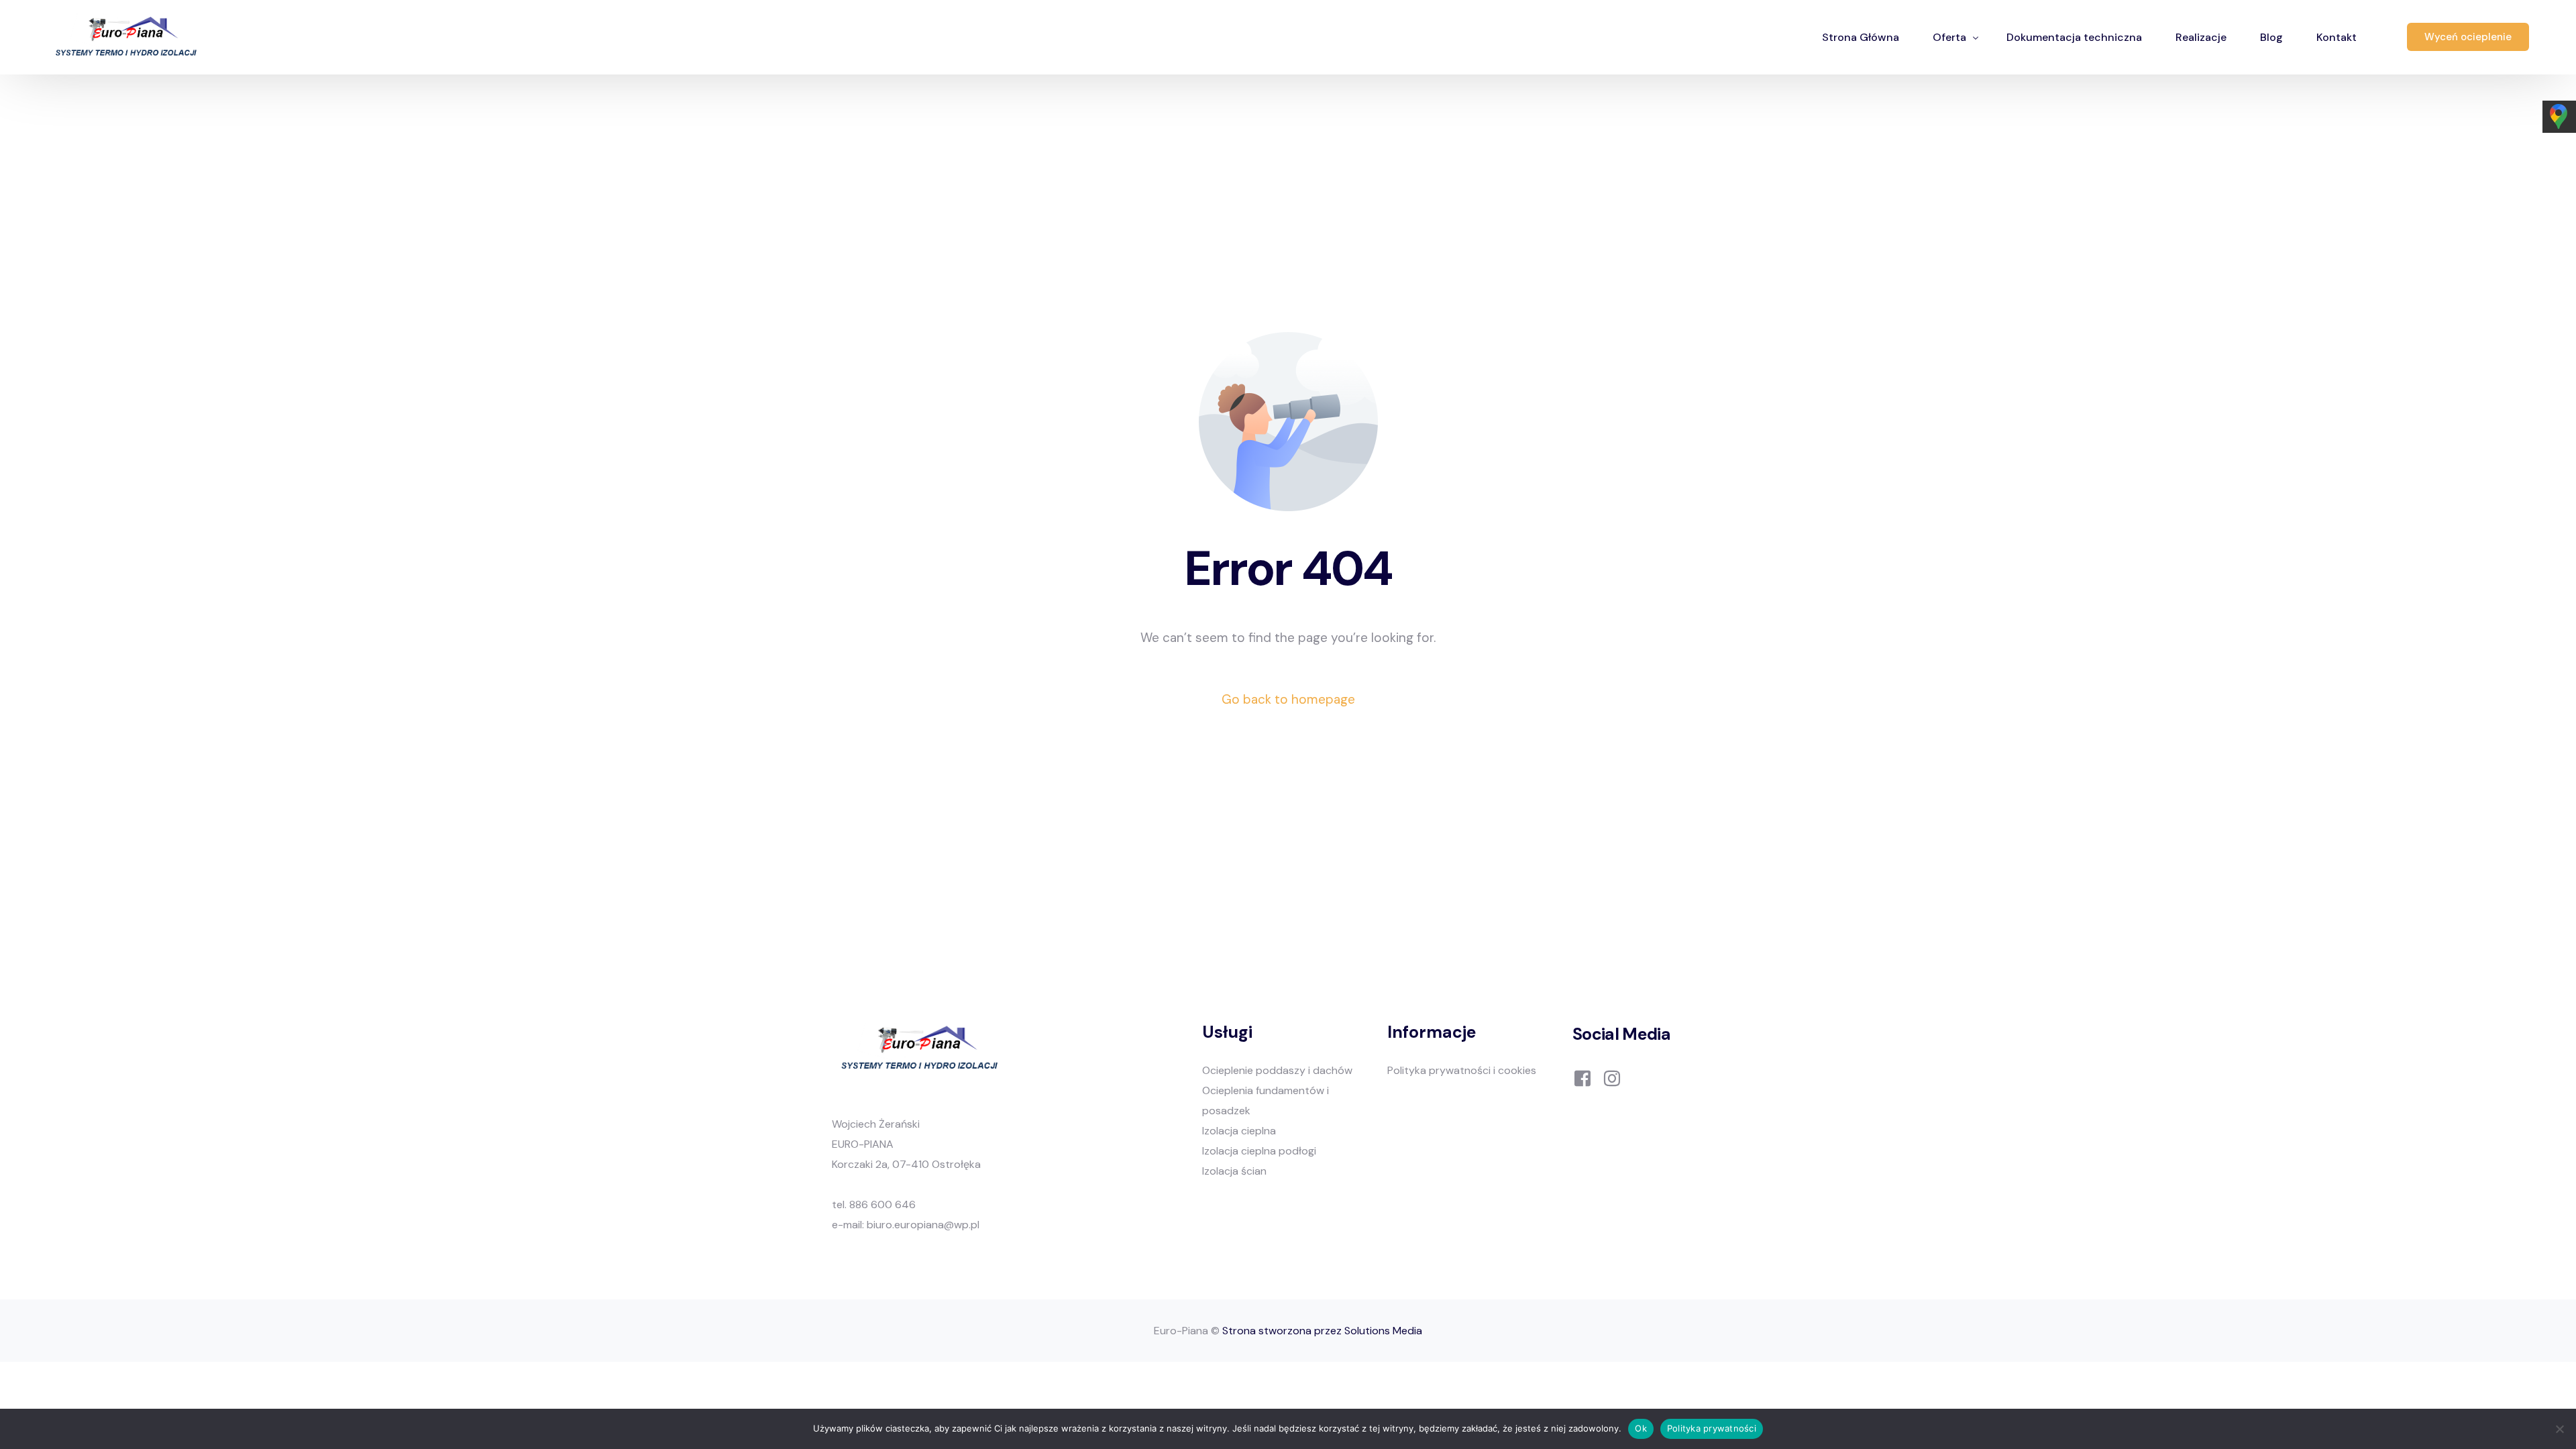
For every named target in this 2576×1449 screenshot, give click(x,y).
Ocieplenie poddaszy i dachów (1277, 1070)
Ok (1641, 1428)
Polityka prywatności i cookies (1462, 1070)
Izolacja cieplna (1239, 1131)
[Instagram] (1612, 1078)
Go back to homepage (1288, 699)
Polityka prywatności (1712, 1428)
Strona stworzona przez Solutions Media (1322, 1331)
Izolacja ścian (1234, 1171)
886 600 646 (882, 1204)
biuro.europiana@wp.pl (923, 1225)
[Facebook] (1582, 1078)
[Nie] (2559, 1429)
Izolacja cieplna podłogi (1259, 1151)
